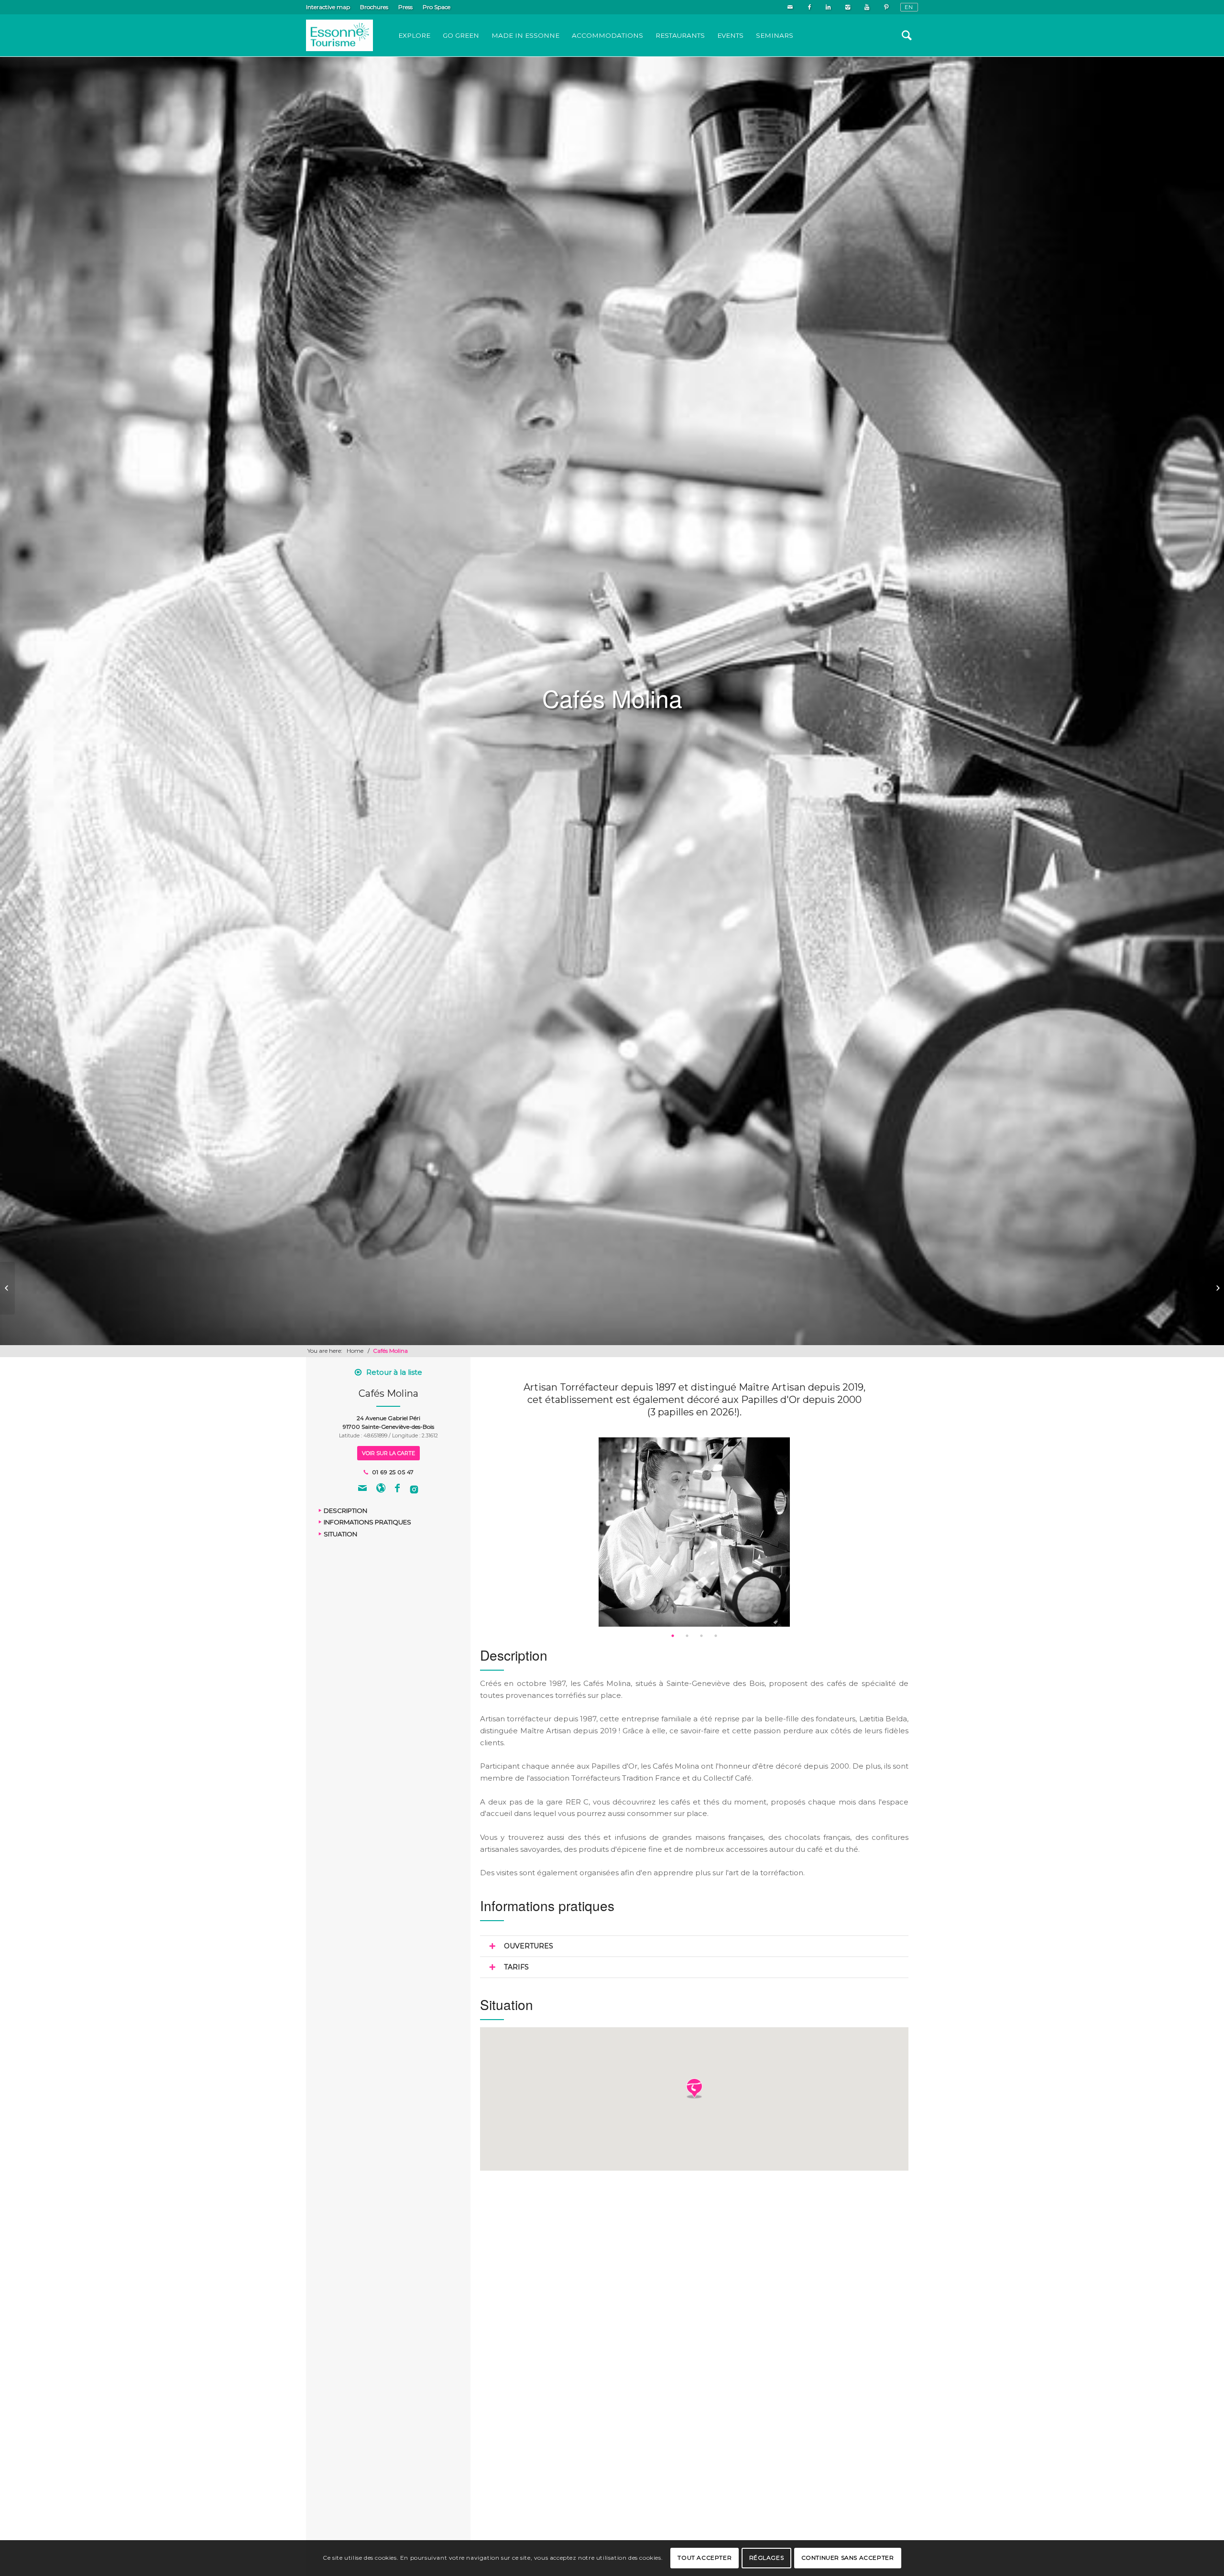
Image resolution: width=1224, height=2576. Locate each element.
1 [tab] (673, 1636)
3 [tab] (701, 1636)
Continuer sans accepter (848, 2558)
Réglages (767, 2558)
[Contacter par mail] (362, 1489)
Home (355, 1351)
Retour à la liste (394, 1372)
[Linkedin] (828, 7)
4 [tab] (716, 1636)
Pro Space (437, 7)
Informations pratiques (367, 1522)
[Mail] (790, 7)
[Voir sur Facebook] (397, 1489)
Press (405, 7)
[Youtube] (867, 7)
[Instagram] (847, 7)
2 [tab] (687, 1636)
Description (345, 1511)
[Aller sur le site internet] (381, 1489)
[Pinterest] (886, 7)
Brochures (374, 7)
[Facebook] (809, 7)
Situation (340, 1534)
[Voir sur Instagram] (414, 1489)
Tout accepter (705, 2558)
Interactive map (328, 7)
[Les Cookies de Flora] (7, 1288)
